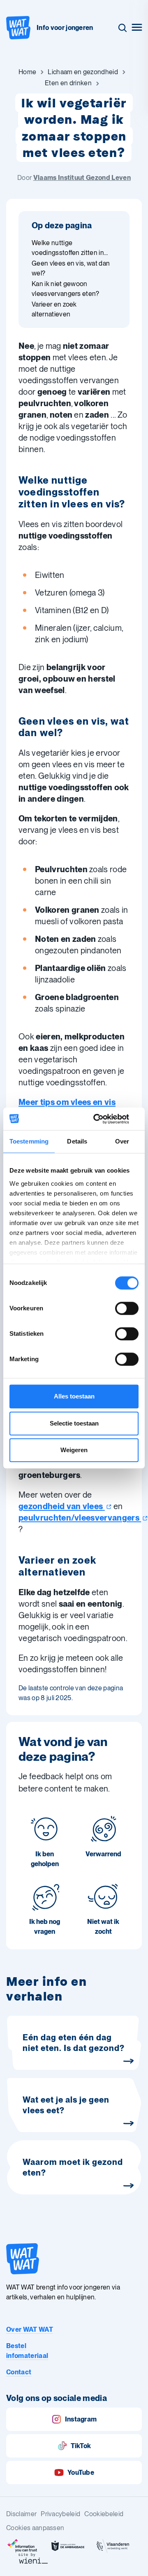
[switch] (127, 1308)
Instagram (81, 2419)
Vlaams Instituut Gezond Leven (82, 178)
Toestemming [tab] (29, 1141)
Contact (19, 2372)
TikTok (81, 2446)
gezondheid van (61, 1506)
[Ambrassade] (68, 2546)
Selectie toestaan (74, 1423)
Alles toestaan (74, 1396)
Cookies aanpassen (35, 2528)
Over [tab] (122, 1141)
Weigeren (74, 1450)
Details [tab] (77, 1141)
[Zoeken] (123, 28)
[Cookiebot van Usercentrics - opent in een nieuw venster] (104, 1119)
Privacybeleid (60, 2514)
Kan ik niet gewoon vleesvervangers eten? (66, 289)
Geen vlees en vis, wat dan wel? (71, 268)
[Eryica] (23, 2546)
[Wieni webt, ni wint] (33, 2558)
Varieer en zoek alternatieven (54, 309)
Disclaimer (21, 2514)
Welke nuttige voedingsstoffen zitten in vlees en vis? (68, 248)
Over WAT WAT (30, 2329)
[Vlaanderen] (113, 2546)
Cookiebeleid (104, 2514)
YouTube (81, 2473)
